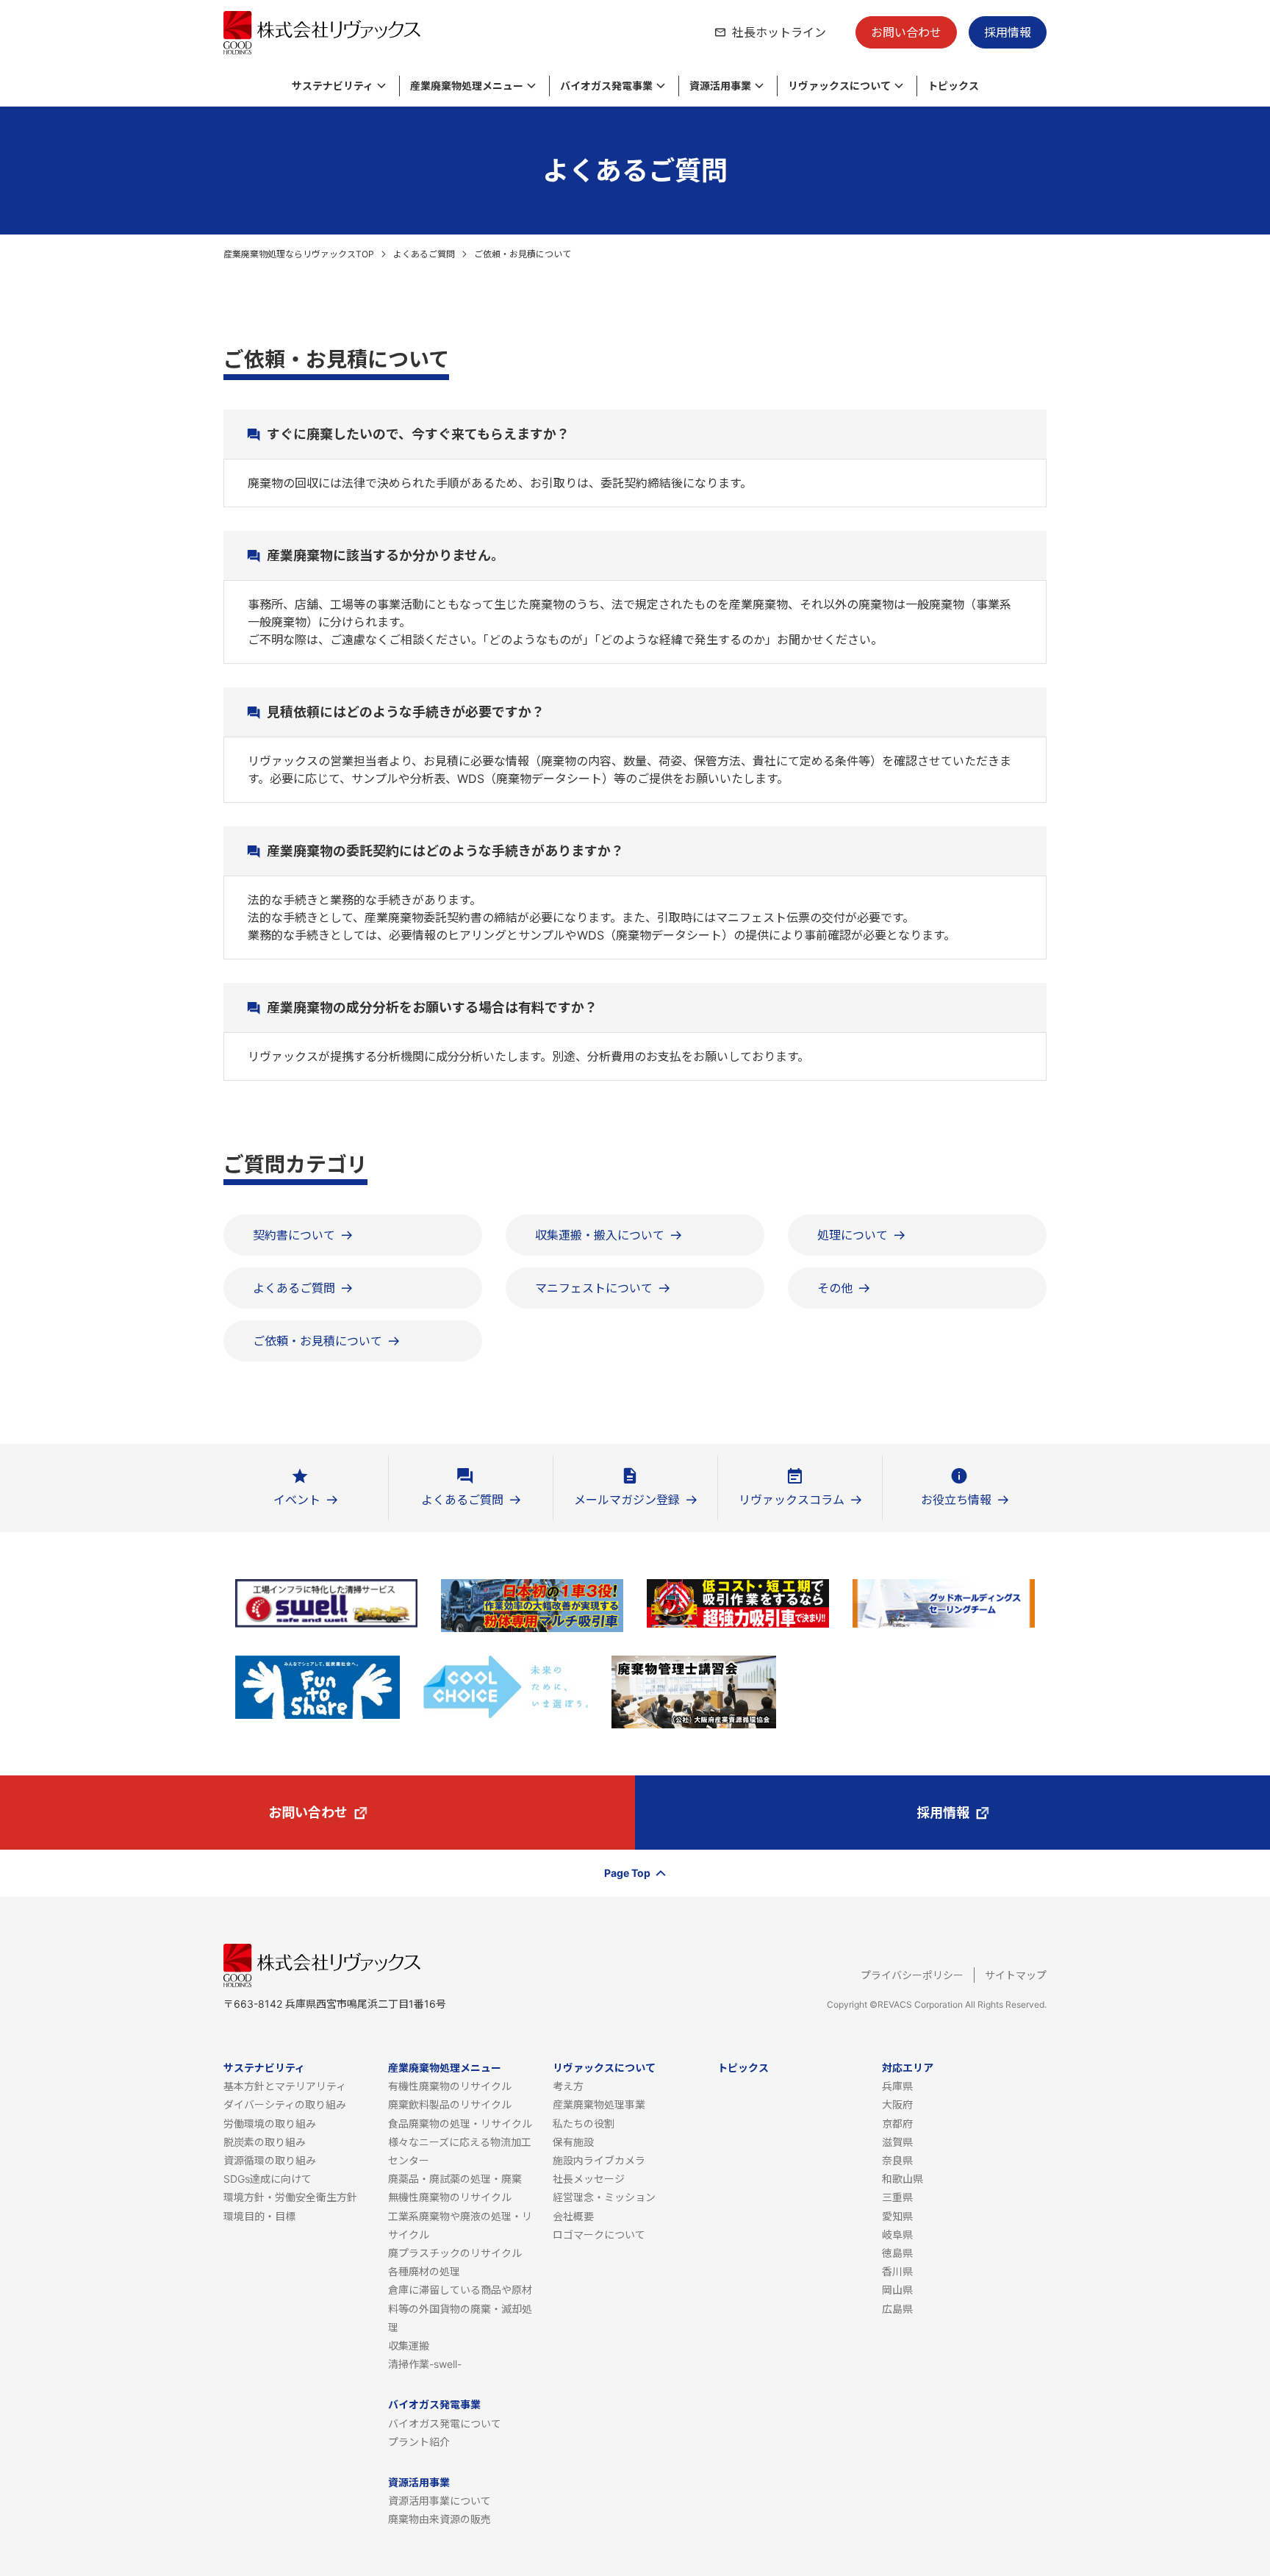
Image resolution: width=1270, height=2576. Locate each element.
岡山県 (897, 2290)
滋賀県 (897, 2142)
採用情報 (1008, 32)
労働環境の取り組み (270, 2124)
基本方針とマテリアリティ (285, 2086)
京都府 (897, 2124)
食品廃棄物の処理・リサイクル (460, 2124)
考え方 (568, 2086)
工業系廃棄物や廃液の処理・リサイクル (460, 2225)
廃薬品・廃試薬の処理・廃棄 (455, 2179)
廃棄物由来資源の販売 (440, 2519)
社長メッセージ (589, 2179)
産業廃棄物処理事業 (599, 2104)
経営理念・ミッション (604, 2197)
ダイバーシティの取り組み (285, 2104)
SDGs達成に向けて (268, 2179)
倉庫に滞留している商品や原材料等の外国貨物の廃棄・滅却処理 (460, 2308)
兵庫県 (897, 2086)
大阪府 (897, 2104)
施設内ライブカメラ (599, 2160)
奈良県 (897, 2160)
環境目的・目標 (259, 2216)
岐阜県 (897, 2235)
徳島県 (897, 2253)
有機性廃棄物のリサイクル (450, 2086)
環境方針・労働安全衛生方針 (290, 2197)
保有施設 (573, 2142)
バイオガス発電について (445, 2423)
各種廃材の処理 (424, 2271)
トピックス (743, 2068)
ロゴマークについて (599, 2235)
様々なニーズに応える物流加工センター (460, 2151)
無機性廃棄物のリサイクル (450, 2197)
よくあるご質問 (424, 254)
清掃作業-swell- (425, 2364)
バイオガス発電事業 (434, 2404)
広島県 (897, 2309)
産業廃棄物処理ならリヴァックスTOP (299, 254)
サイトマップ (1016, 1975)
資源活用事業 (419, 2482)
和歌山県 (903, 2179)
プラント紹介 (419, 2442)
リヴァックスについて (604, 2068)
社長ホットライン (779, 32)
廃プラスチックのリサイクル (455, 2253)
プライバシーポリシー (912, 1975)
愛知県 (897, 2216)
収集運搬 (409, 2346)
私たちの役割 (584, 2124)
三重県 (897, 2197)
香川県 (897, 2271)
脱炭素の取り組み (265, 2142)
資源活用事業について (440, 2501)
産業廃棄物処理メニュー (445, 2068)
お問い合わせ (906, 32)
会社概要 (573, 2216)
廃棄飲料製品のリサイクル (450, 2104)
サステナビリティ (264, 2068)
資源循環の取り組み (270, 2160)
